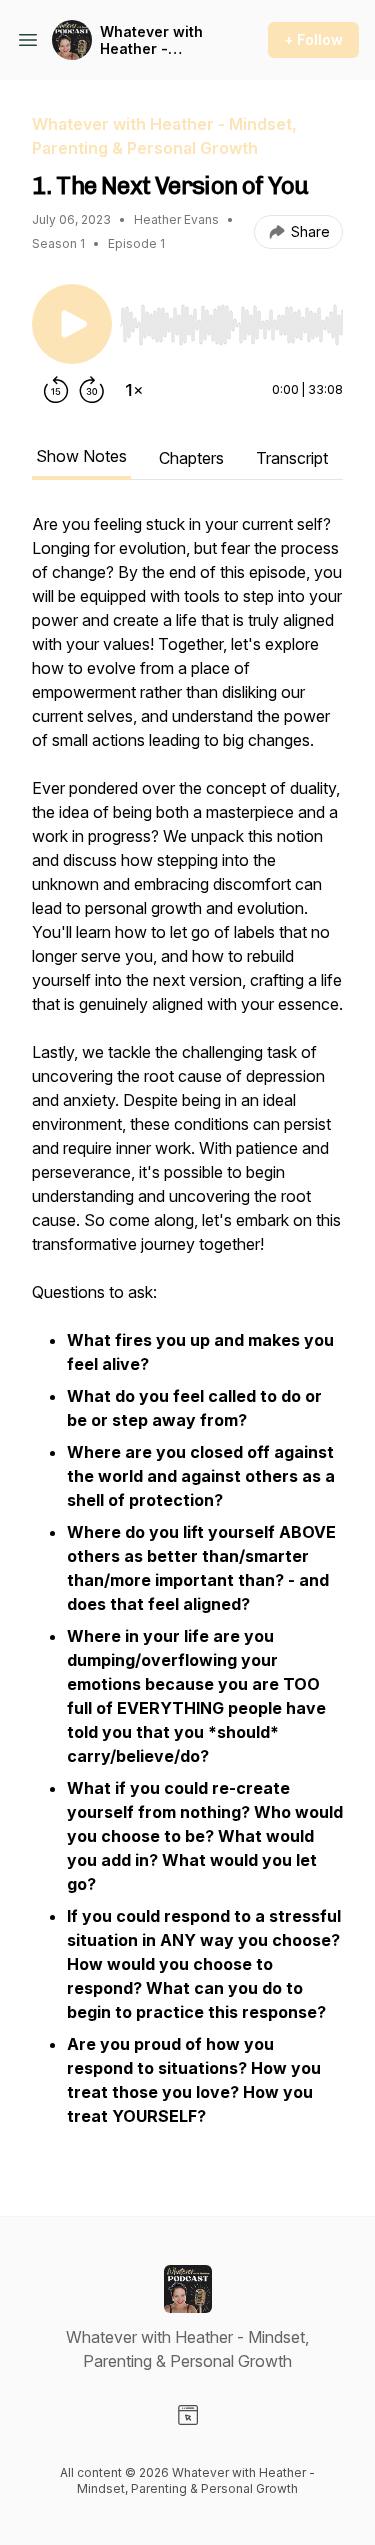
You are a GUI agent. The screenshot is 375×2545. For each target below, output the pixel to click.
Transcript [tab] (292, 458)
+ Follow (313, 39)
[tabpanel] (187, 1332)
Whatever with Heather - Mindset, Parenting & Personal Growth (159, 40)
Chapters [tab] (191, 458)
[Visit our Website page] (188, 2415)
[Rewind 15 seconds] (56, 390)
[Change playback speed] (134, 390)
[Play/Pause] (72, 324)
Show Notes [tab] (81, 456)
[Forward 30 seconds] (92, 390)
